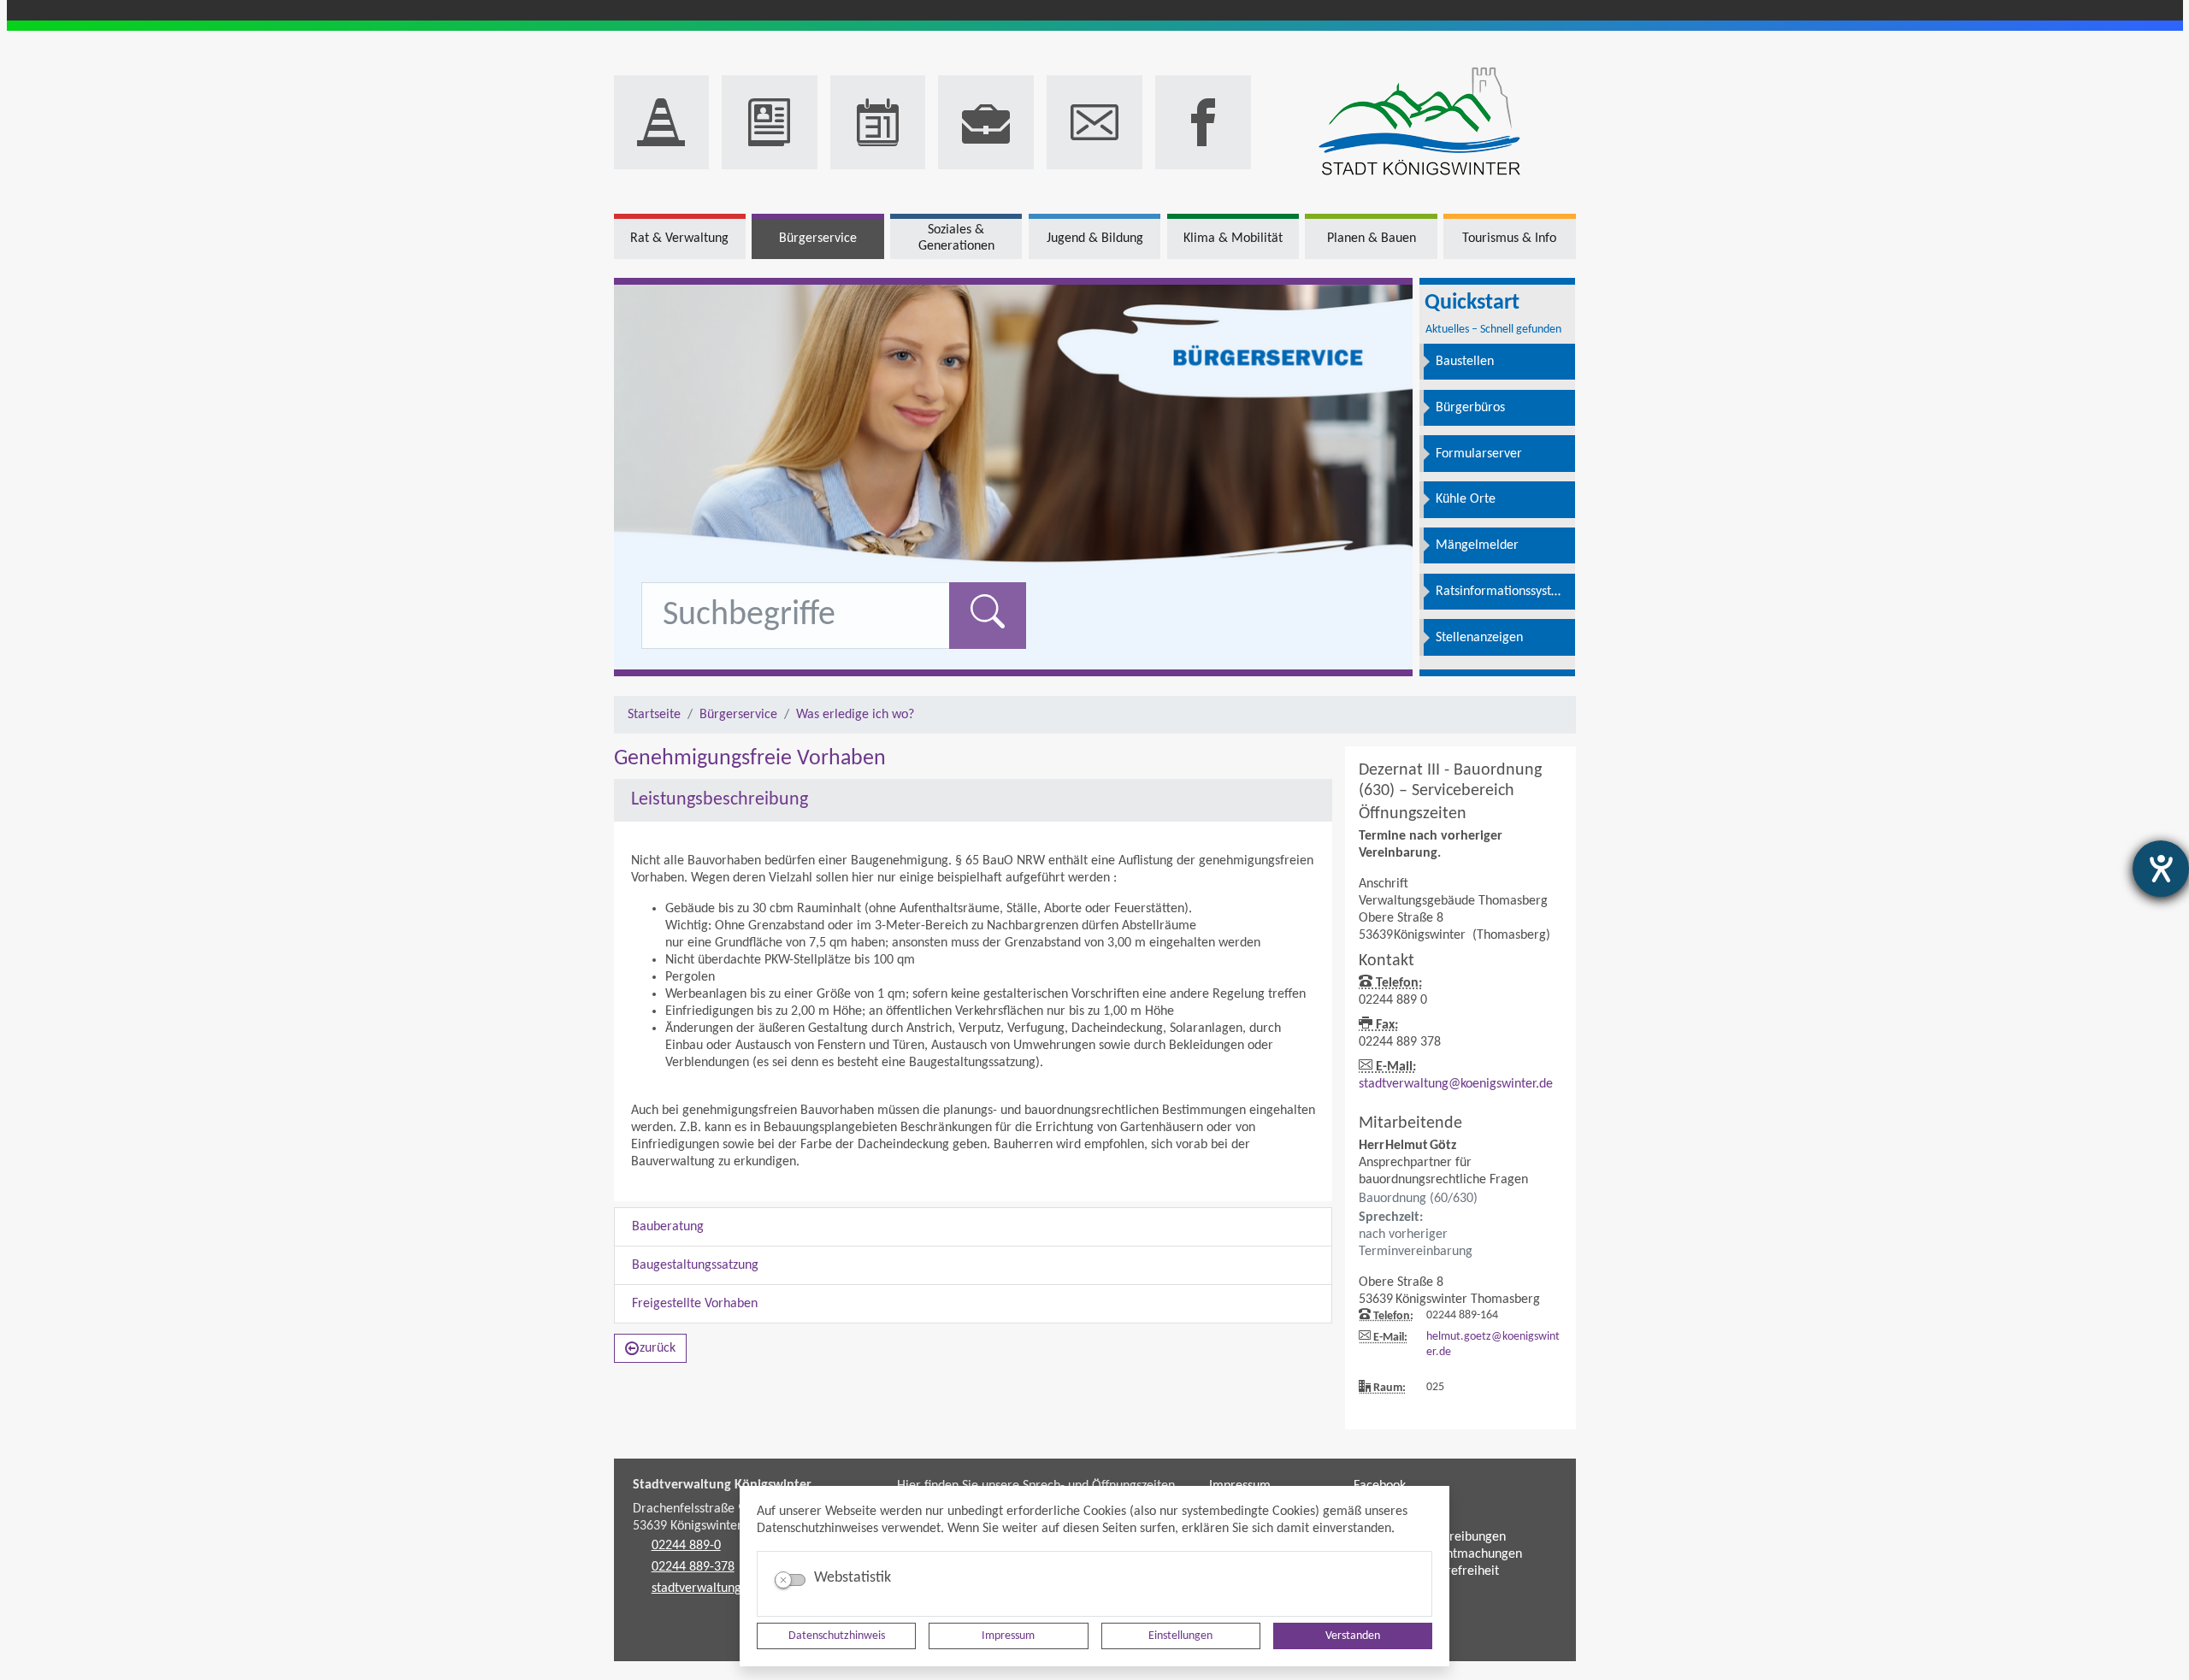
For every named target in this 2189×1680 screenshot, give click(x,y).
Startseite (654, 715)
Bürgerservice (738, 715)
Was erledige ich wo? (855, 715)
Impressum (1008, 1636)
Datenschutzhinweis (837, 1636)
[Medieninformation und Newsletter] (770, 122)
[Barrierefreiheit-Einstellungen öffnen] (2161, 869)
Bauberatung (668, 1227)
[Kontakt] (1094, 122)
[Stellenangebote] (986, 122)
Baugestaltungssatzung (695, 1265)
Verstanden (1353, 1636)
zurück (658, 1348)
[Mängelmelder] (662, 122)
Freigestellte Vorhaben (695, 1304)
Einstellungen (1180, 1636)
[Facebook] (1203, 122)
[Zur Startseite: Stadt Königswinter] (1420, 123)
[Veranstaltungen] (878, 122)
